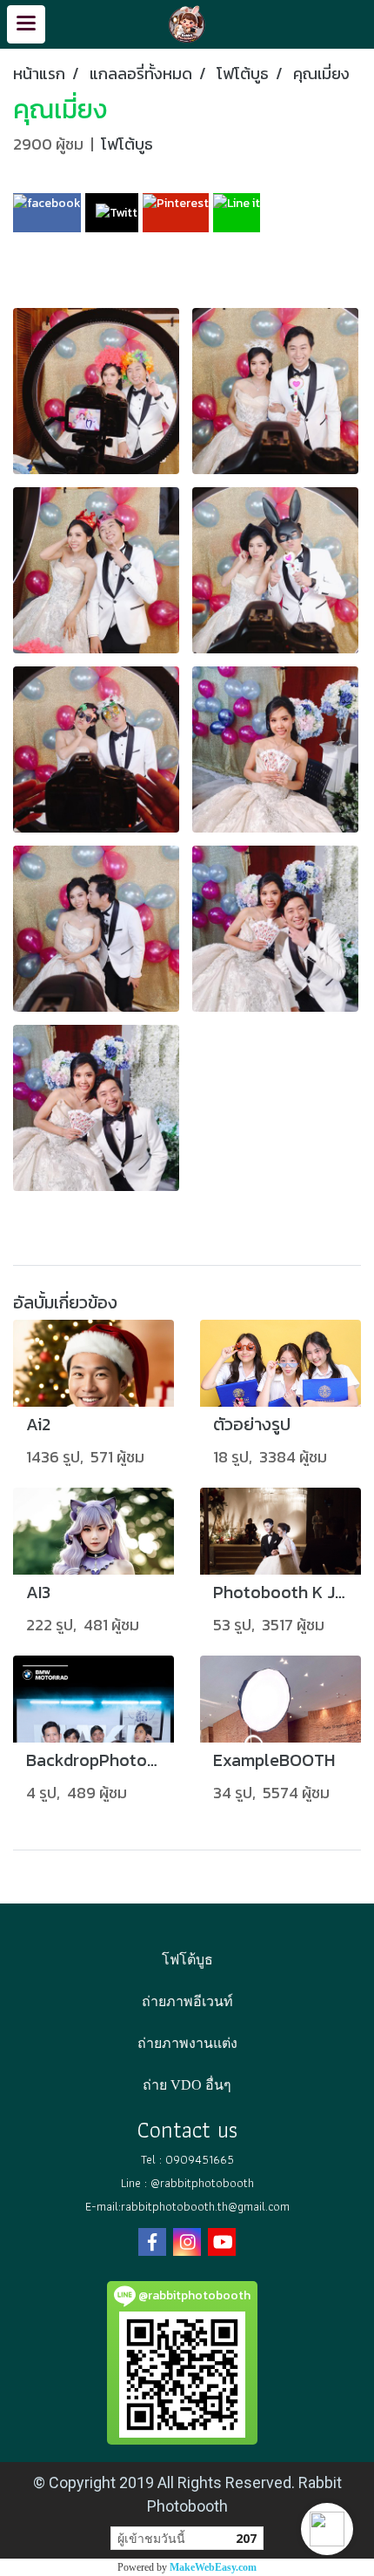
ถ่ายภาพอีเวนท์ (187, 2001)
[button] (327, 2529)
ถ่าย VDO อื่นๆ (187, 2085)
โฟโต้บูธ (127, 144)
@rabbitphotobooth (202, 2183)
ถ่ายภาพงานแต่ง (187, 2043)
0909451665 (200, 2159)
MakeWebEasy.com (213, 2567)
